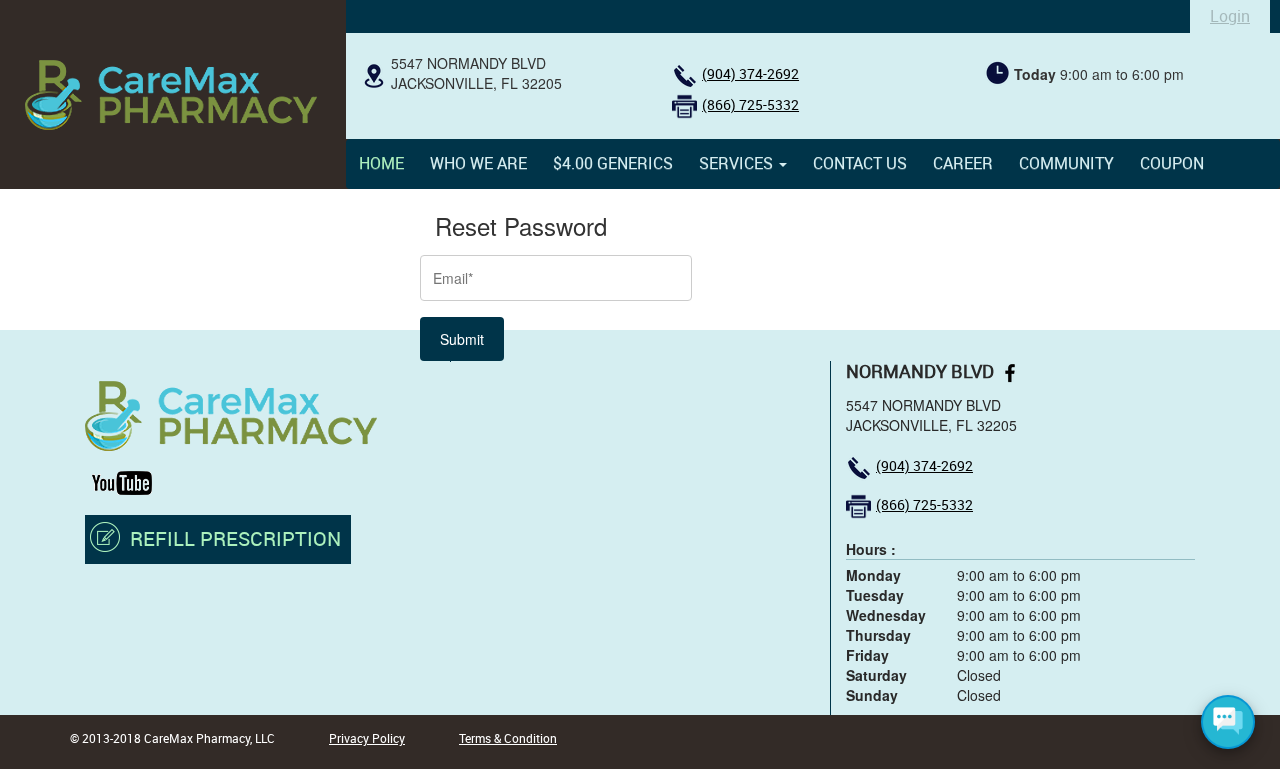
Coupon (1172, 163)
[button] (743, 163)
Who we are (478, 163)
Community (1066, 163)
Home (381, 163)
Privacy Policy (367, 738)
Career (963, 163)
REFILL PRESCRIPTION (235, 538)
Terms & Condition (508, 738)
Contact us (860, 163)
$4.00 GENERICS (613, 163)
